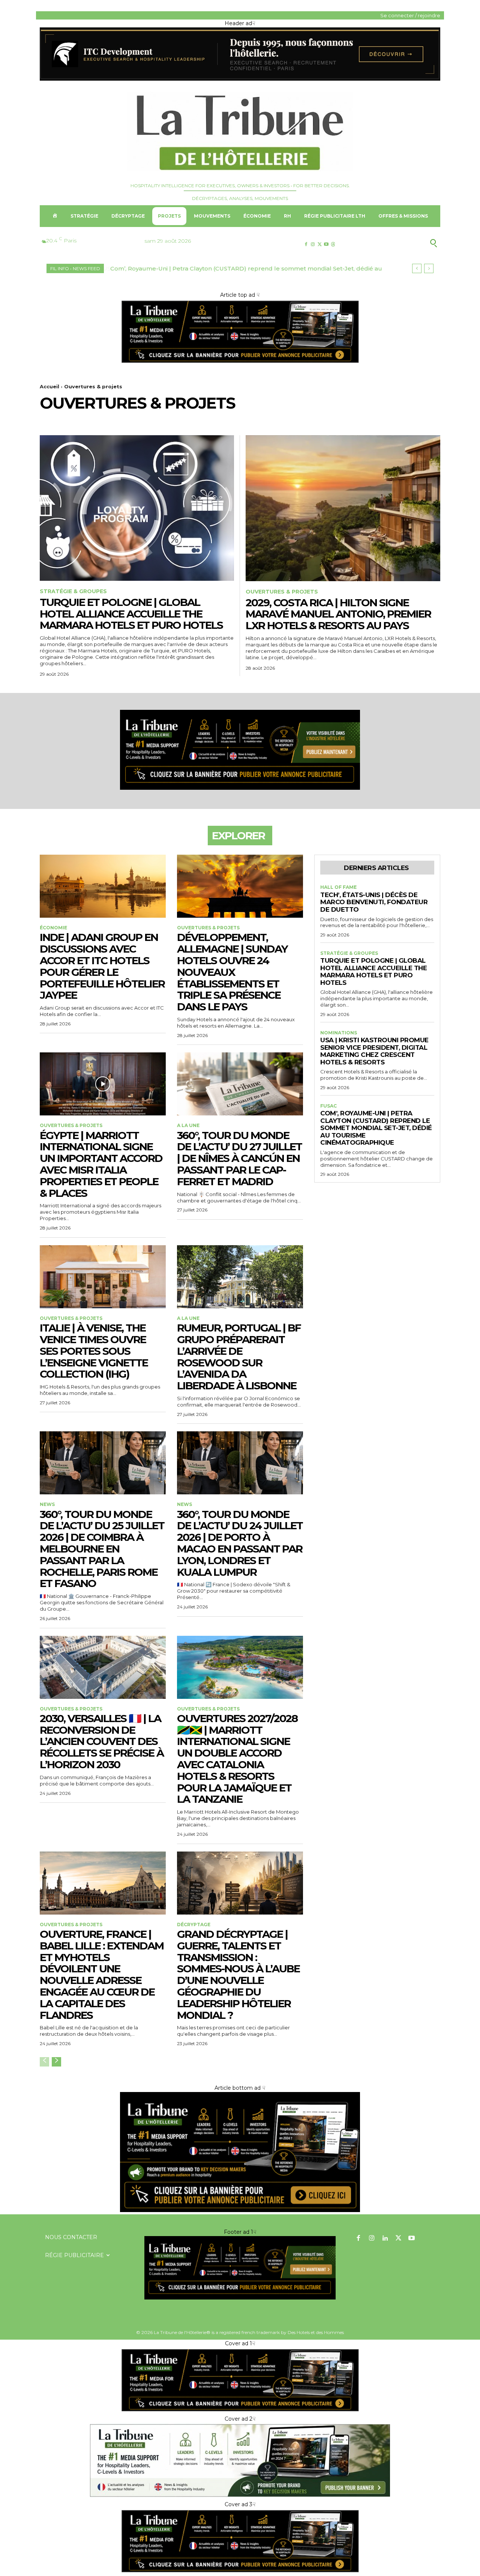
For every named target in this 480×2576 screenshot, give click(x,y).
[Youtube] (326, 244)
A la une (188, 1126)
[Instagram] (313, 244)
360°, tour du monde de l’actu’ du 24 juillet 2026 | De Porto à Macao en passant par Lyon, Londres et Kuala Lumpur (240, 1543)
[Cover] (240, 362)
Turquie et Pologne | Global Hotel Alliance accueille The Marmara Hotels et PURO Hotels (131, 614)
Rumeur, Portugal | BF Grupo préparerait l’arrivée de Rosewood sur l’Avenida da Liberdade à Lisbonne (239, 1357)
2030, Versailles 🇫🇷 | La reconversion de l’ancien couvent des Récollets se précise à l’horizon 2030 (102, 1741)
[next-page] (56, 2062)
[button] (397, 243)
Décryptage (194, 1925)
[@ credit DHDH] (240, 79)
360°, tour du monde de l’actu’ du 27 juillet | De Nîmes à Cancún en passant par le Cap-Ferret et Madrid (239, 1158)
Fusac (328, 1106)
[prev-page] (44, 2062)
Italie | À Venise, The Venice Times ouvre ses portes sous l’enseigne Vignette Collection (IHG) (94, 1351)
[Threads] (333, 244)
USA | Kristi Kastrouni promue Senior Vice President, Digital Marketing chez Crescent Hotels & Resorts (374, 1051)
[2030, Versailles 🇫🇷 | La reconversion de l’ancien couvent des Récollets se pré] (103, 1667)
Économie (53, 928)
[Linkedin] (385, 2239)
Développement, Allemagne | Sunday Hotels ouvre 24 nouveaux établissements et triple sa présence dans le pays (232, 972)
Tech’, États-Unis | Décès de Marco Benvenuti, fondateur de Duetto (374, 902)
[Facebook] (306, 244)
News (47, 1504)
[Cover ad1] (240, 2210)
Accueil (49, 386)
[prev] (417, 268)
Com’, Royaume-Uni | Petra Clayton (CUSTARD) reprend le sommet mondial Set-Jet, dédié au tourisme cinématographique (376, 1128)
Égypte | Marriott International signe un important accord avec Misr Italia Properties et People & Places (101, 1164)
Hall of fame (338, 887)
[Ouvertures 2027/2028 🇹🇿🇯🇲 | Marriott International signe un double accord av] (240, 1667)
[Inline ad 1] (240, 2496)
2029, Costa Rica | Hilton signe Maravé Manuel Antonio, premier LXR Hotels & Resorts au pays (338, 614)
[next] (429, 268)
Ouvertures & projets (282, 592)
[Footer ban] (240, 2268)
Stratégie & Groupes (73, 591)
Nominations (339, 1033)
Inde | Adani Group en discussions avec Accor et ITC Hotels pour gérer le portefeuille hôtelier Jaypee (102, 966)
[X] (319, 244)
